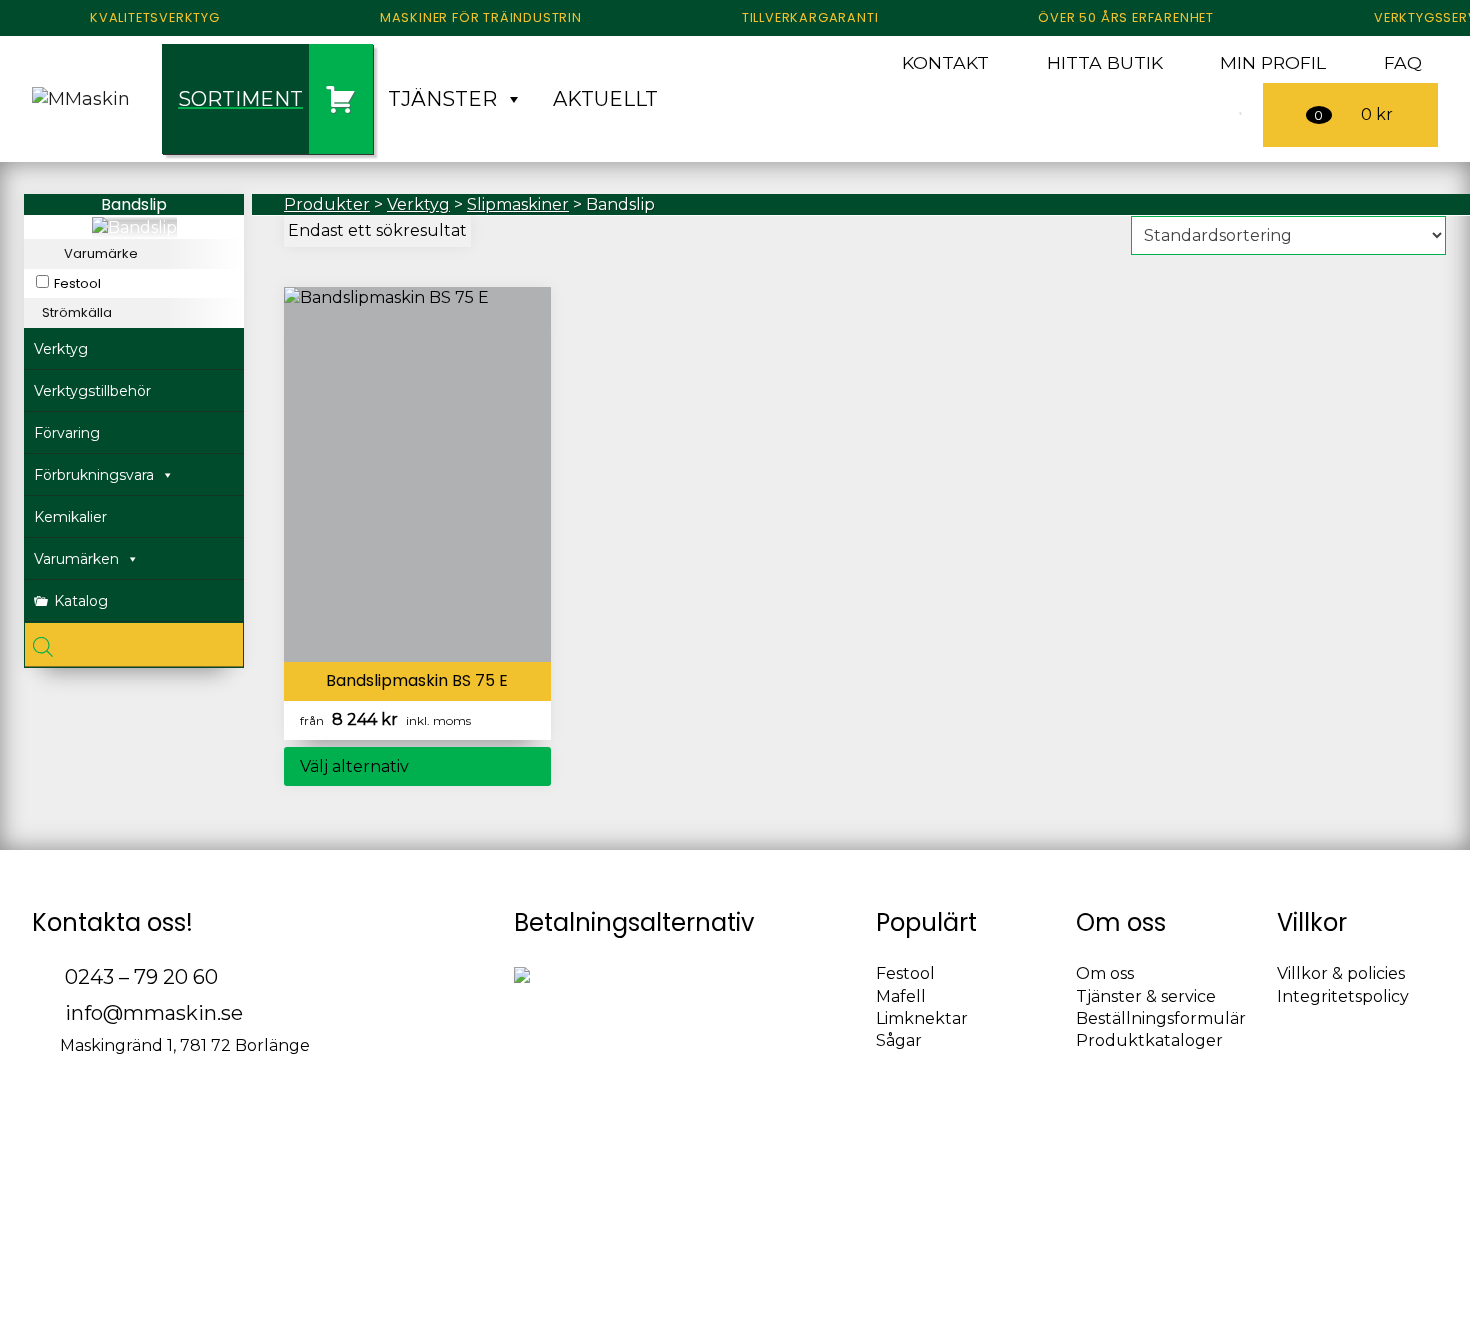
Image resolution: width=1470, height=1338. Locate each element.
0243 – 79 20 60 (139, 977)
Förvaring (67, 433)
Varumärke (101, 254)
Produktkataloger (1149, 1040)
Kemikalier (70, 517)
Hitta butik (1105, 62)
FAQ (1403, 62)
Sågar (899, 1040)
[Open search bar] (134, 645)
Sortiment (240, 99)
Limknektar (922, 1018)
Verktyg (61, 349)
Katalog (81, 601)
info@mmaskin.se (151, 1013)
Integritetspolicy (1343, 996)
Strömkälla (77, 313)
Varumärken (76, 559)
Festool (77, 284)
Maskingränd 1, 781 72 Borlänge (183, 1045)
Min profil (1273, 62)
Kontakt (945, 62)
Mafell (901, 996)
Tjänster (442, 99)
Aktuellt (605, 99)
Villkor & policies (1341, 973)
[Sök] (1214, 115)
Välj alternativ (354, 766)
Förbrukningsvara (94, 475)
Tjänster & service (1146, 996)
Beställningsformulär (1161, 1018)
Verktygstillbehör (92, 391)
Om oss (1105, 973)
